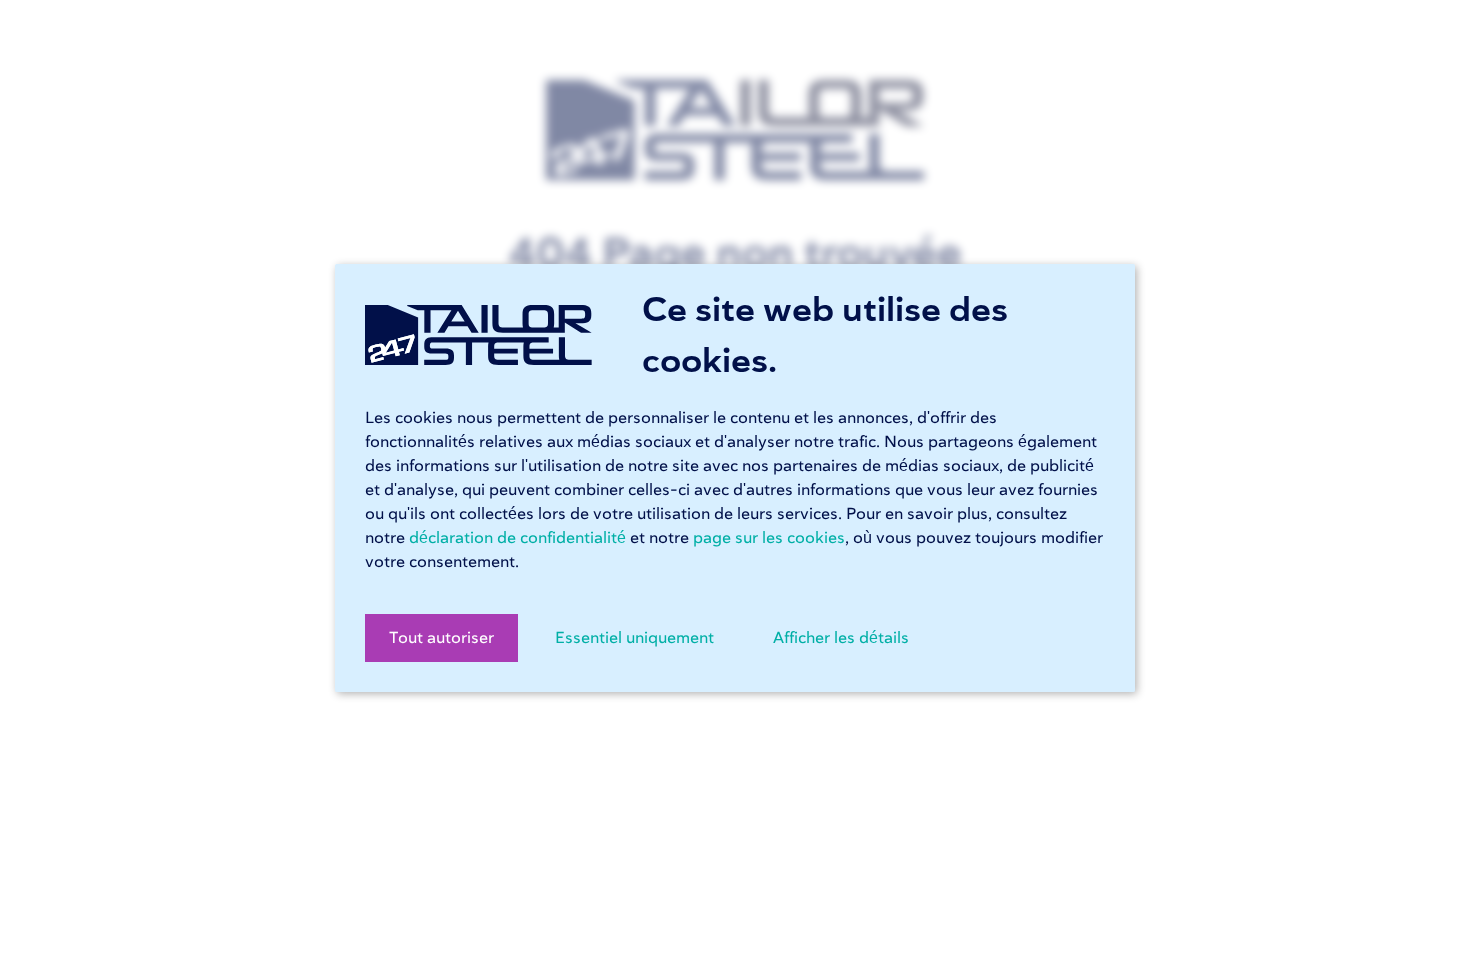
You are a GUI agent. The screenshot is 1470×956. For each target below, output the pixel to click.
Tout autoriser (441, 638)
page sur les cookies (769, 538)
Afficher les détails (841, 638)
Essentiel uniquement (634, 638)
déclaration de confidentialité (517, 538)
